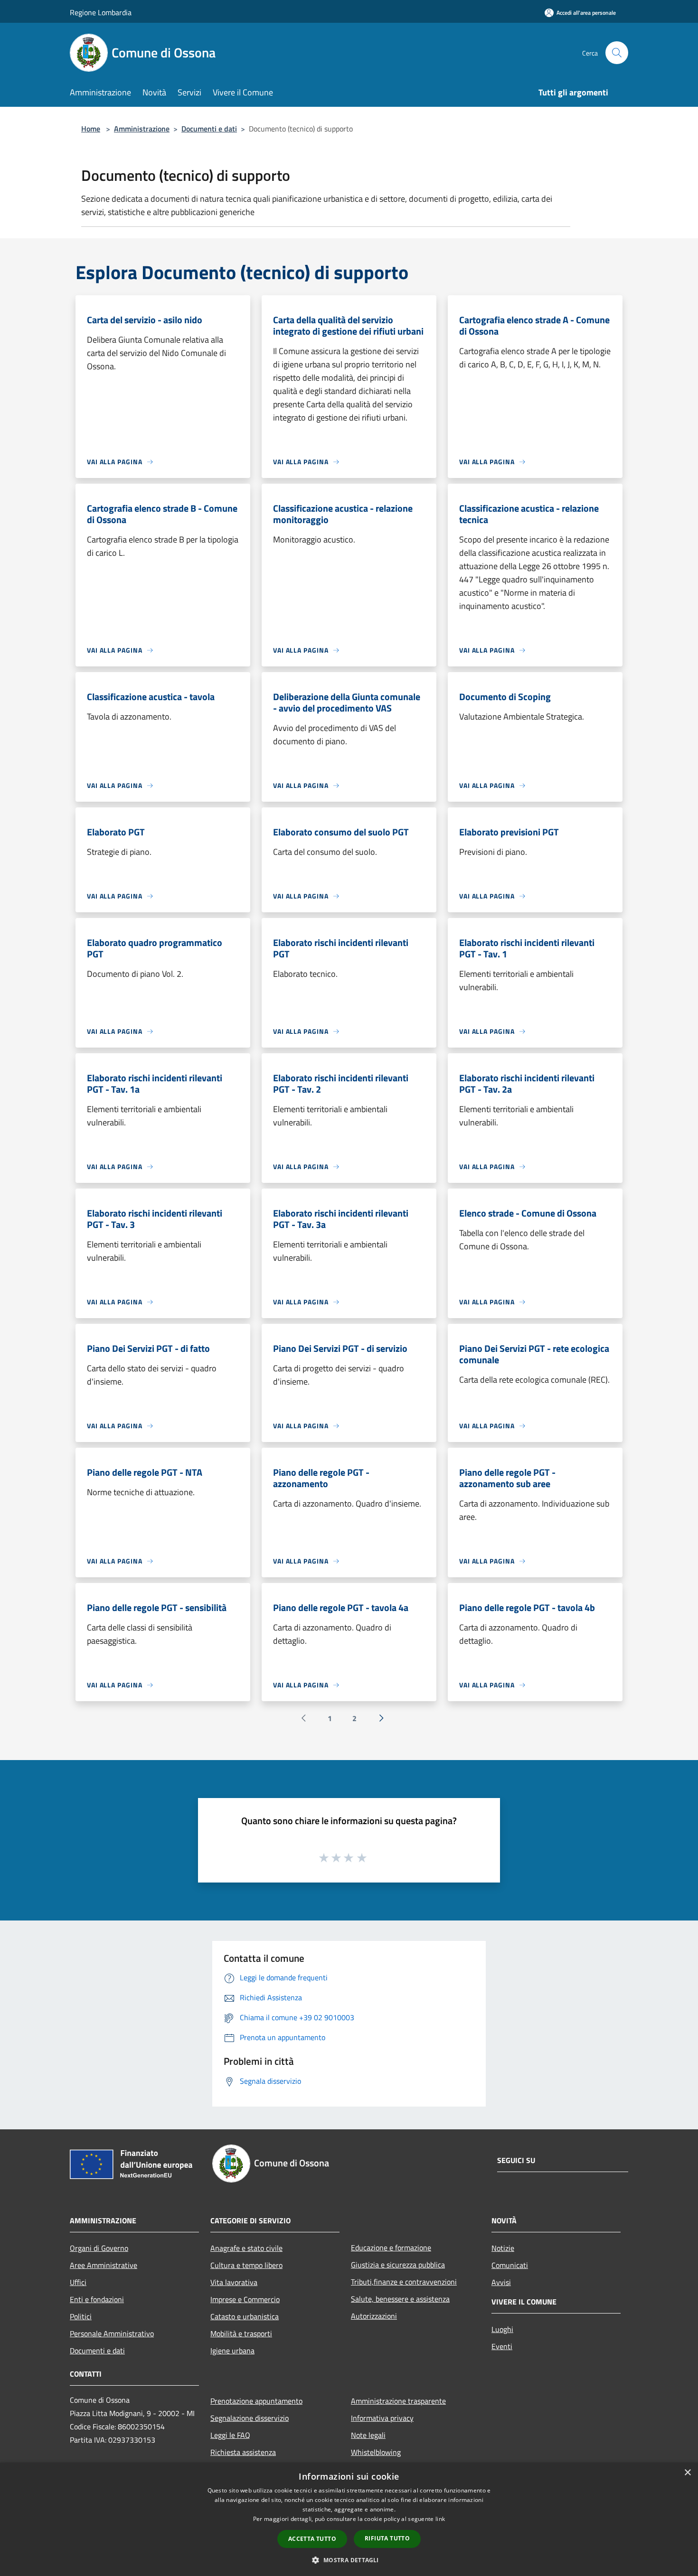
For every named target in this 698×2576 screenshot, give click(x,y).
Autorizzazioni (374, 2316)
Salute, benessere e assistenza (400, 2299)
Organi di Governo (99, 2248)
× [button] (687, 2473)
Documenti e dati (209, 129)
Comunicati (510, 2265)
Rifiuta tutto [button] (387, 2538)
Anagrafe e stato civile (246, 2248)
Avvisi (501, 2282)
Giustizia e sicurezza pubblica (398, 2265)
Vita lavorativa (234, 2282)
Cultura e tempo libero (246, 2265)
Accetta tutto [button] (312, 2539)
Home (91, 129)
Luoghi (502, 2329)
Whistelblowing (376, 2452)
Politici (81, 2316)
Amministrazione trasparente (398, 2401)
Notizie (503, 2248)
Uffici (78, 2282)
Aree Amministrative (104, 2265)
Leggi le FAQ (230, 2435)
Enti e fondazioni (97, 2299)
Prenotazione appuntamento (256, 2401)
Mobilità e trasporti (241, 2333)
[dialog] (349, 2519)
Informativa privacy (382, 2418)
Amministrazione (142, 129)
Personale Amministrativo (112, 2333)
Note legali (368, 2435)
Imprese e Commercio (245, 2299)
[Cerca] (617, 53)
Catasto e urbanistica (245, 2316)
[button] (349, 2560)
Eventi (502, 2346)
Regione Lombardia (101, 12)
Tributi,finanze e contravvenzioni (404, 2282)
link (440, 2519)
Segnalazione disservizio (250, 2418)
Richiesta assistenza (243, 2452)
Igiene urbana (232, 2351)
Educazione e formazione (391, 2248)
